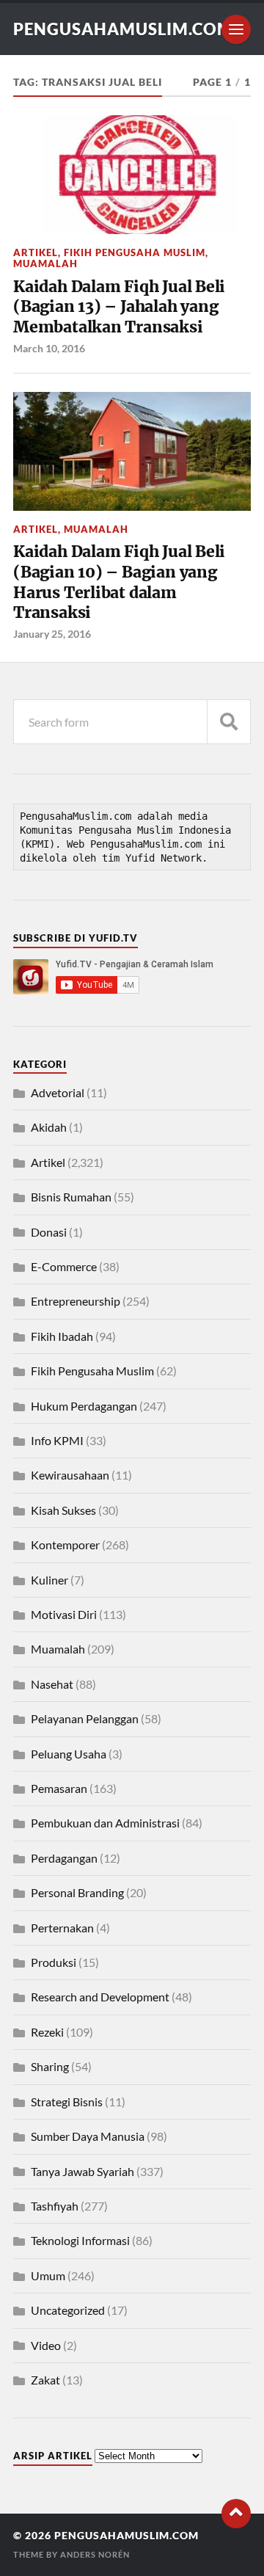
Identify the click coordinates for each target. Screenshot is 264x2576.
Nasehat (52, 1684)
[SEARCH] (229, 722)
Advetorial (58, 1092)
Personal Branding (77, 1892)
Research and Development (100, 1997)
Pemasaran (59, 1788)
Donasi (49, 1232)
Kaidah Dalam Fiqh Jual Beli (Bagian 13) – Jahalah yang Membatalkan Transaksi (119, 307)
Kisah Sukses (63, 1510)
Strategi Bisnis (67, 2102)
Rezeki (47, 2032)
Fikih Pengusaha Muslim (135, 252)
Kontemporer (65, 1544)
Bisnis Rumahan (71, 1197)
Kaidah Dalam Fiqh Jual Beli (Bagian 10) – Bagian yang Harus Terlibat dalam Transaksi (119, 582)
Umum (48, 2275)
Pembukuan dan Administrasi (105, 1823)
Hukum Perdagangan (84, 1406)
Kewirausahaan (70, 1475)
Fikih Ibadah (62, 1336)
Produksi (54, 1962)
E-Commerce (64, 1266)
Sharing (50, 2066)
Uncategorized (68, 2310)
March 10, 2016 (49, 348)
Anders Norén (95, 2554)
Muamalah (45, 263)
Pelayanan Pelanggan (85, 1718)
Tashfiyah (55, 2206)
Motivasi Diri (64, 1614)
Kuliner (49, 1580)
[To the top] (236, 2514)
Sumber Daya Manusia (88, 2136)
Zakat (45, 2380)
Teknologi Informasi (80, 2240)
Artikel (36, 252)
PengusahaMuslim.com (123, 29)
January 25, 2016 (52, 634)
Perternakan (62, 1928)
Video (46, 2345)
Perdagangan (64, 1858)
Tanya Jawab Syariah (82, 2171)
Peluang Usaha (69, 1754)
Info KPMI (57, 1440)
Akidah (49, 1127)
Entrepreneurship (76, 1301)
